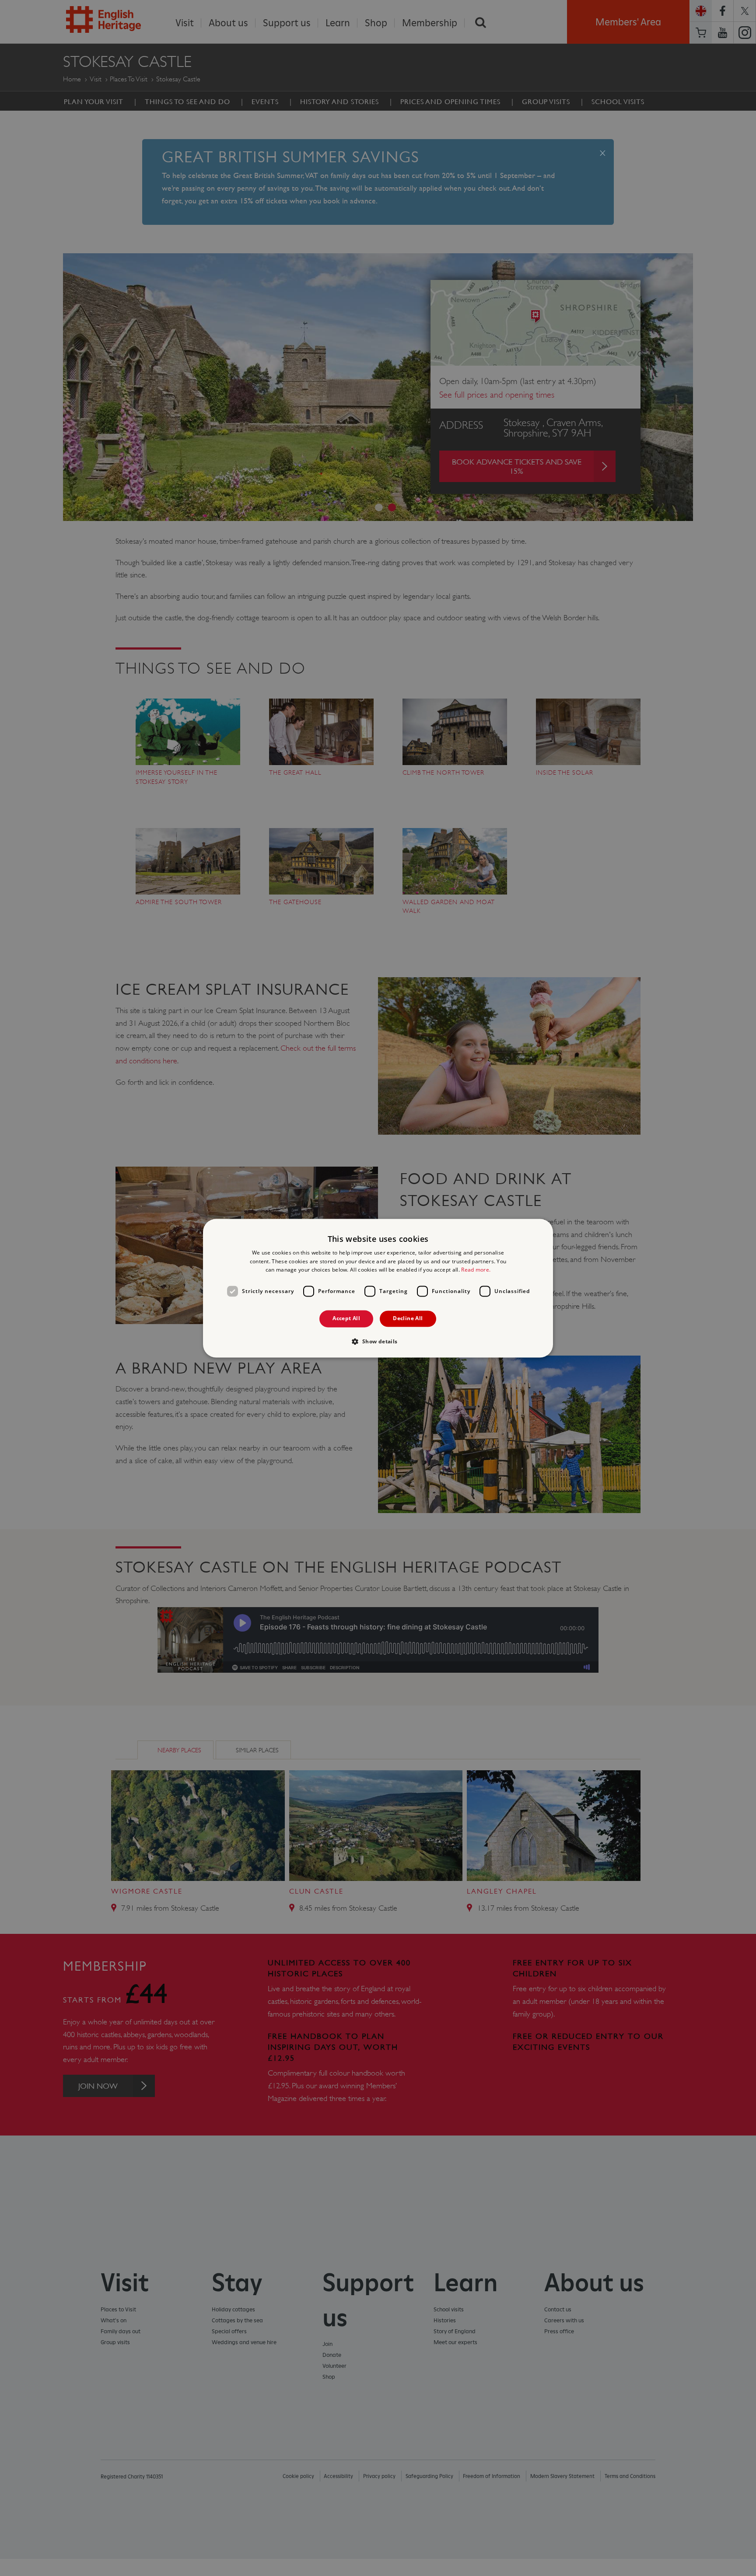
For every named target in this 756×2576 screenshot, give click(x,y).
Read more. (476, 1270)
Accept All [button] (346, 1319)
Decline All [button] (408, 1319)
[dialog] (378, 1288)
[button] (378, 1341)
